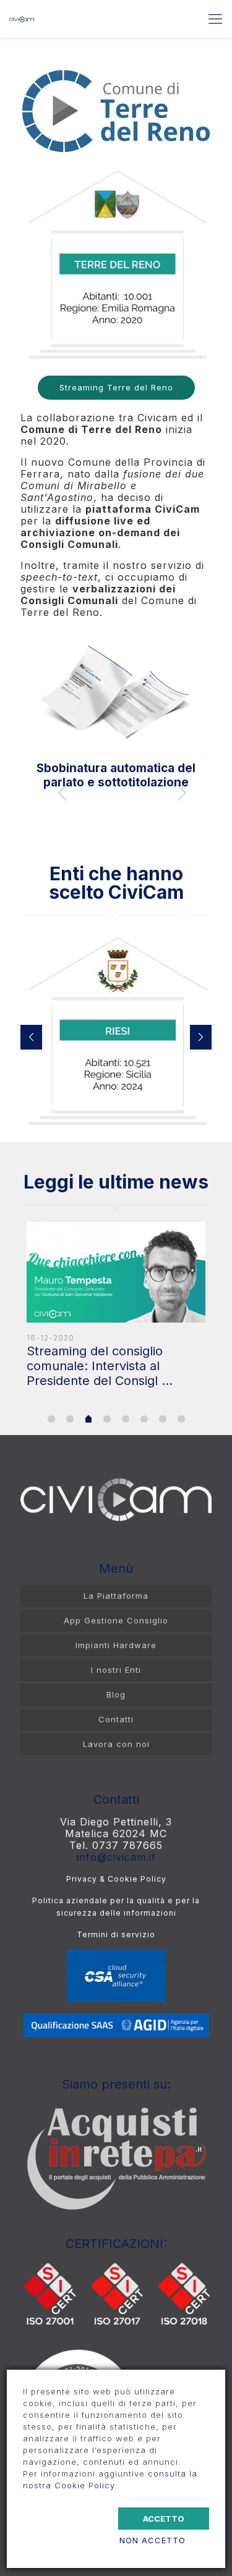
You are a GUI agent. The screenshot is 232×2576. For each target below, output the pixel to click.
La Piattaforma (116, 1596)
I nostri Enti (116, 1670)
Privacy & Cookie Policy (116, 1879)
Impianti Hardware (116, 1645)
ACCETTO (164, 2519)
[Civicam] (22, 19)
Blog (116, 1694)
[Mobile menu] (215, 19)
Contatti (116, 1719)
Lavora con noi (116, 1744)
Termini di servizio (116, 1934)
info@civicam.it (116, 1857)
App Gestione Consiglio (116, 1620)
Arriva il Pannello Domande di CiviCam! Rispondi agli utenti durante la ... (113, 1366)
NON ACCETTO (153, 2540)
